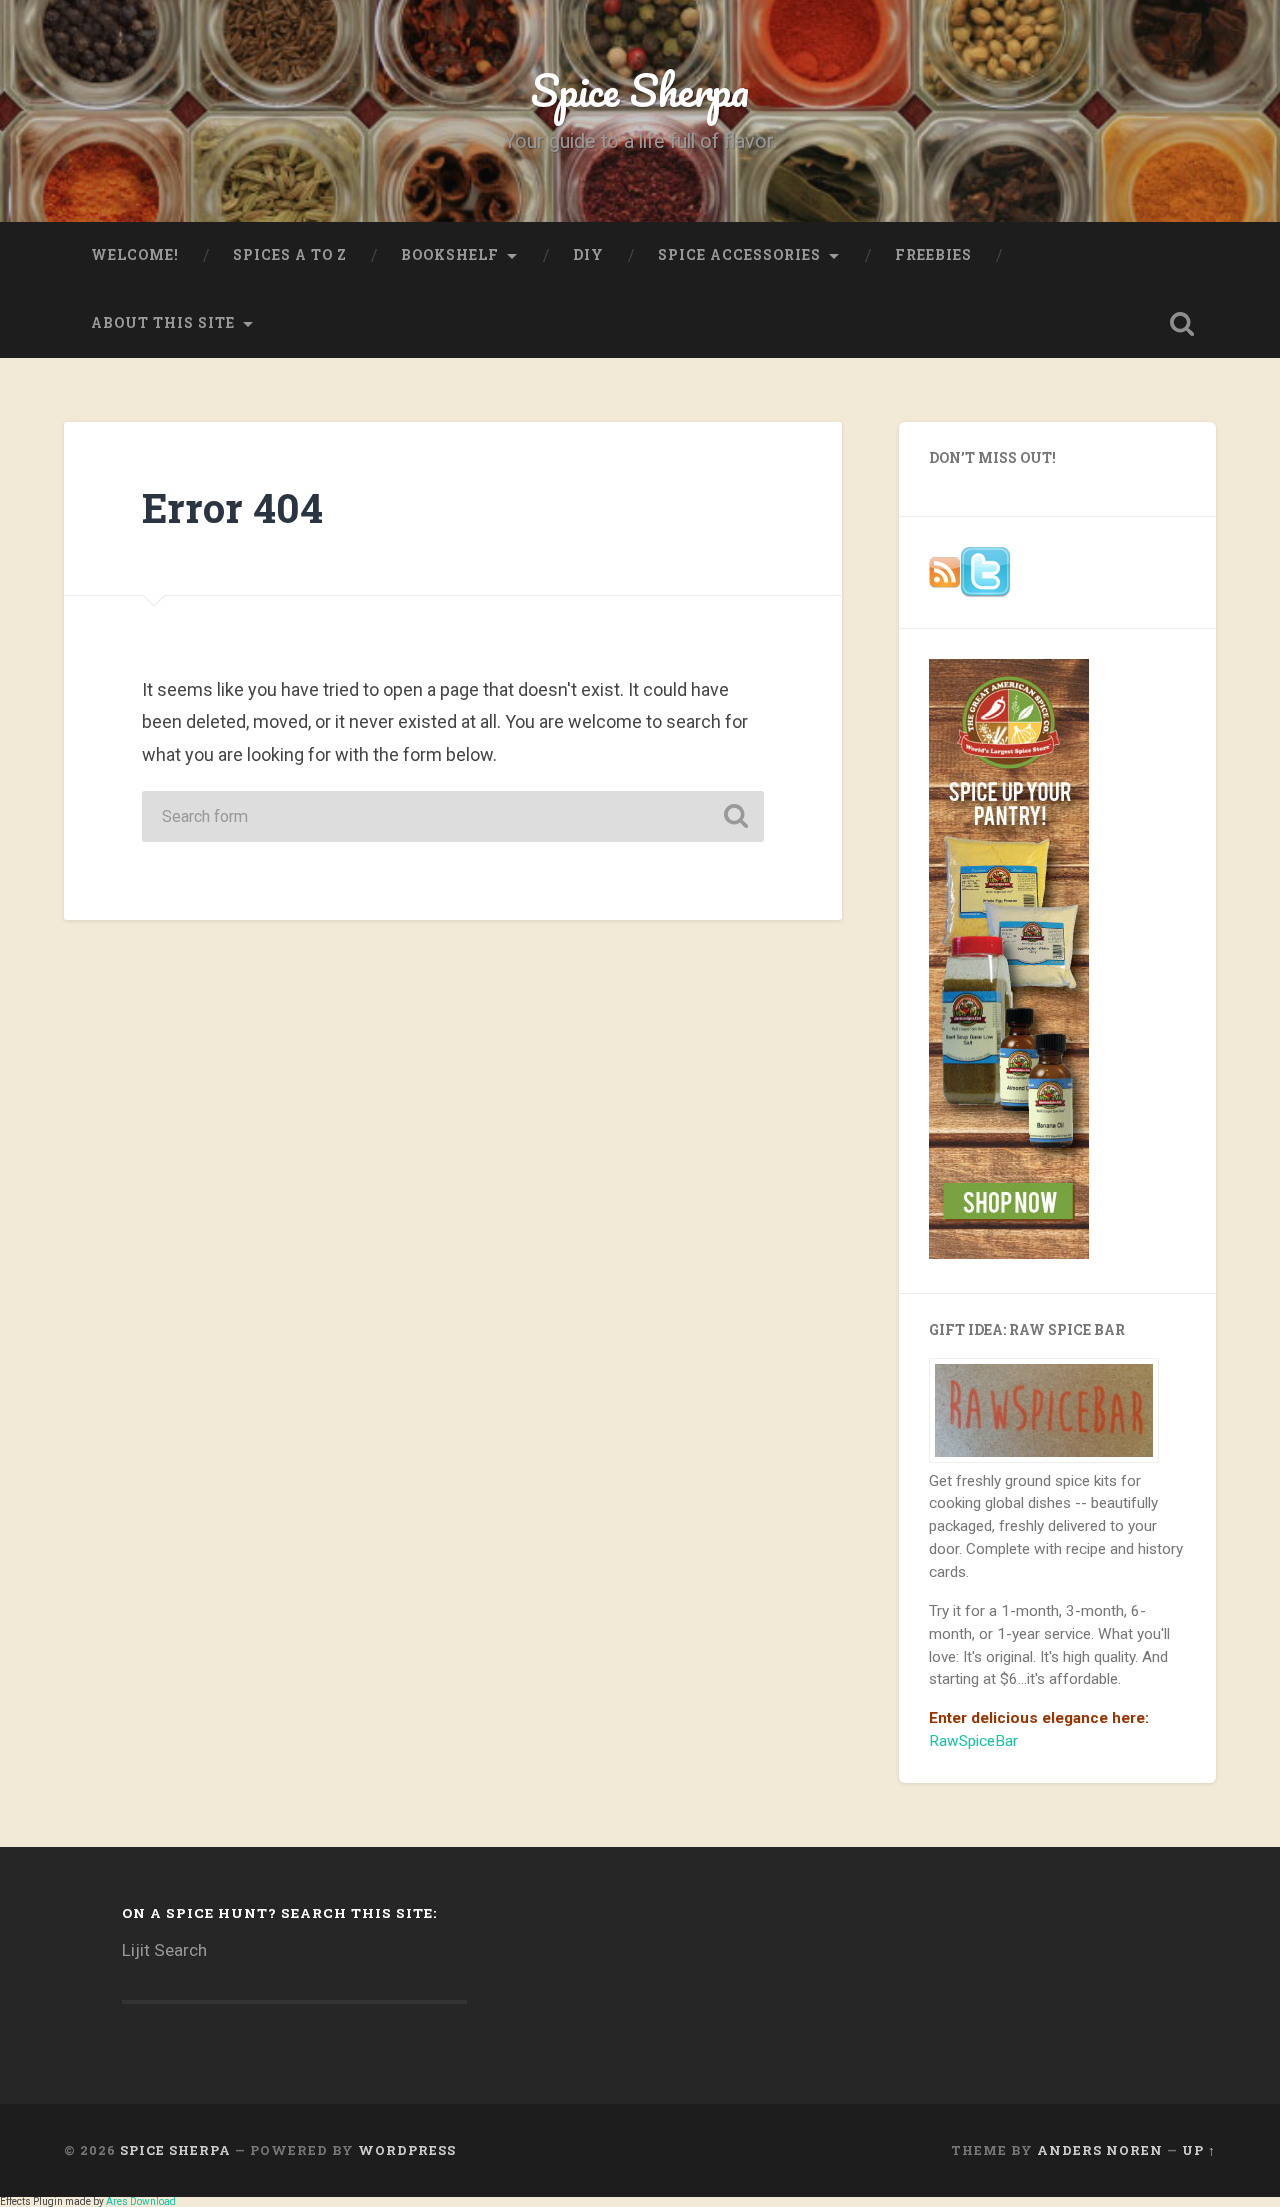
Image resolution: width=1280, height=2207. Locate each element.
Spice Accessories (739, 255)
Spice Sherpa (640, 89)
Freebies (933, 255)
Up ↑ (1199, 2150)
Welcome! (135, 255)
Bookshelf (450, 255)
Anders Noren (1100, 2150)
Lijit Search (164, 1950)
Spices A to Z (290, 255)
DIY (588, 255)
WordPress (407, 2150)
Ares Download (141, 2201)
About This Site (163, 323)
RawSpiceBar (973, 1741)
